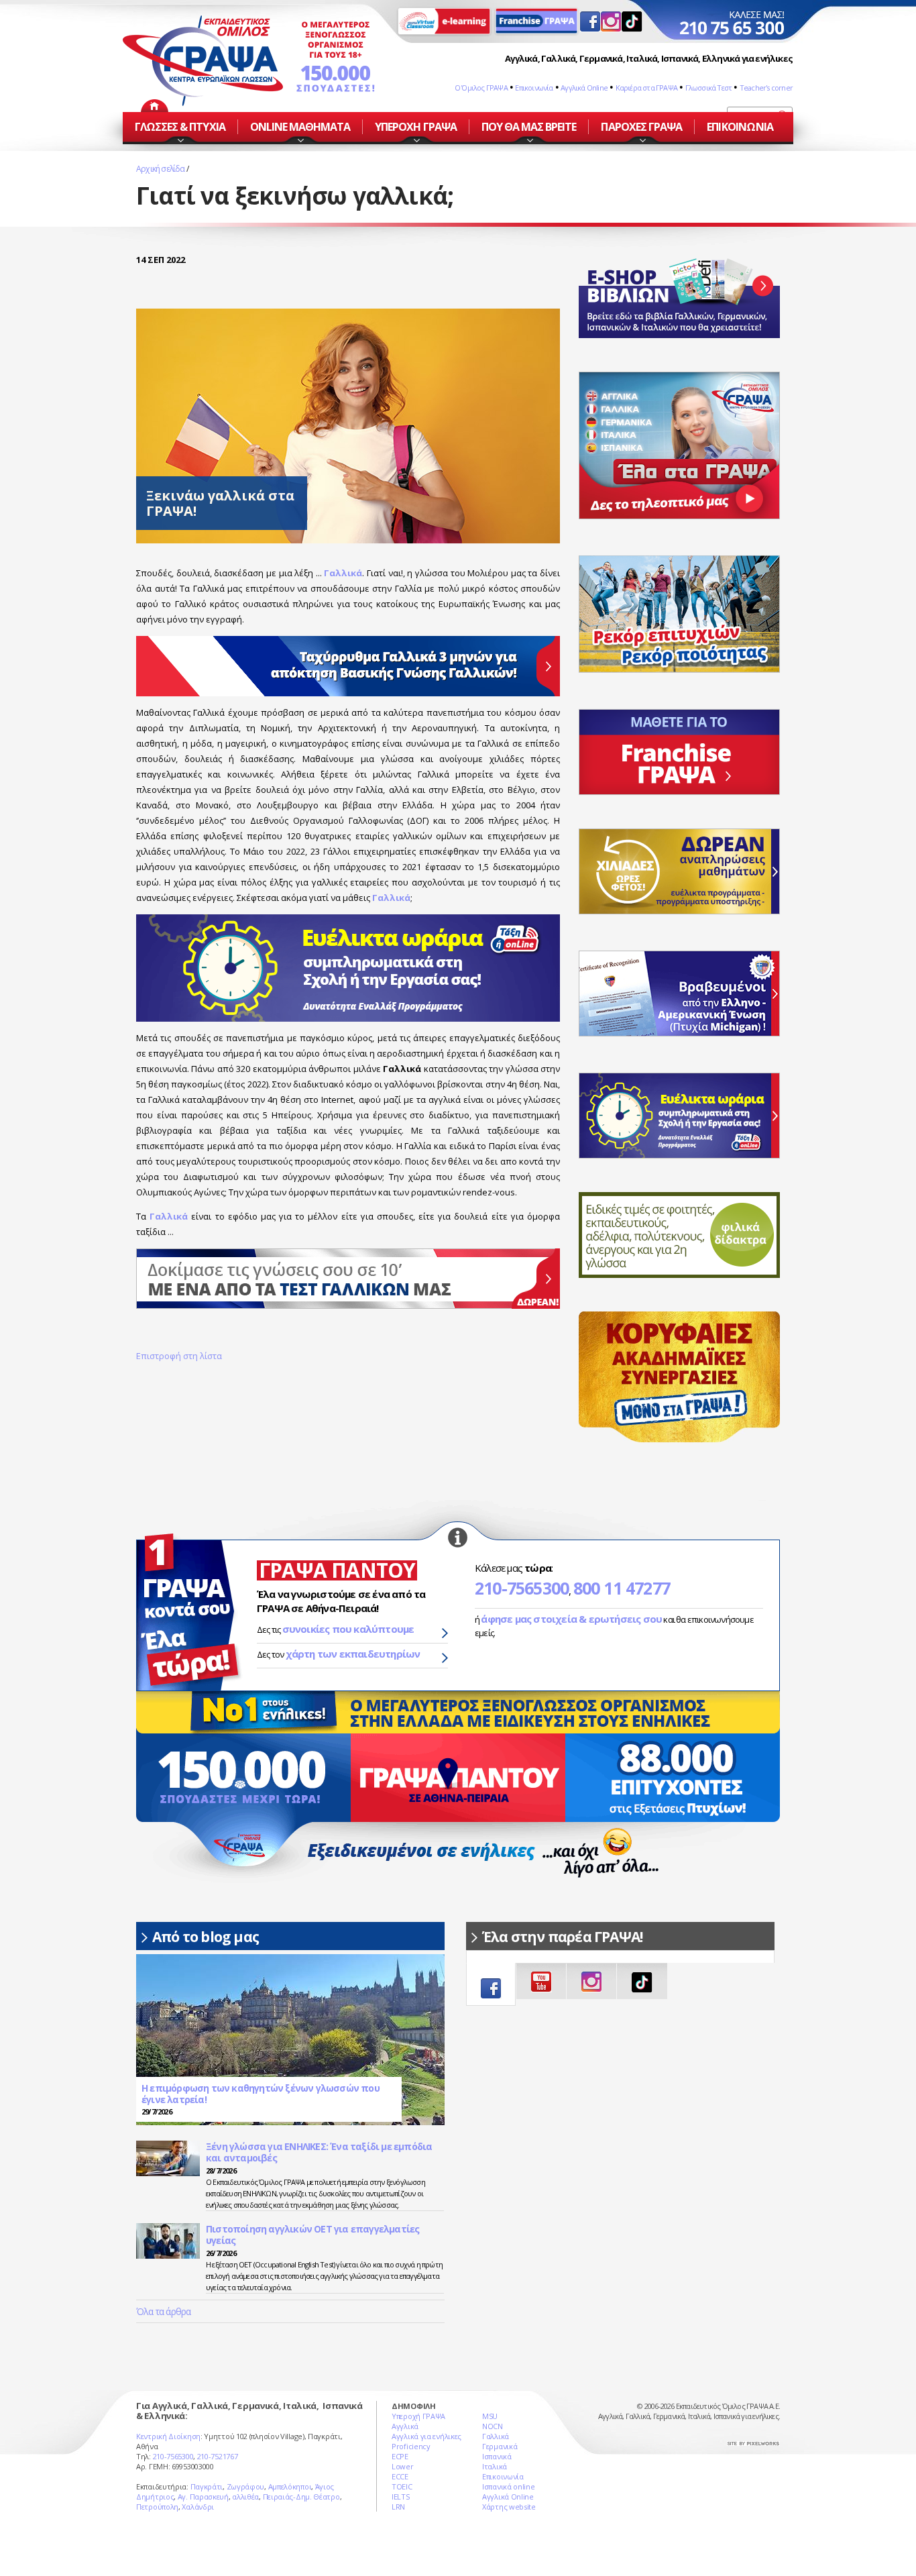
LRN (398, 2507)
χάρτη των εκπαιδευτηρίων (353, 1654)
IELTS (401, 2497)
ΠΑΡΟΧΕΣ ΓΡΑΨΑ (641, 127)
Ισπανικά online (509, 2486)
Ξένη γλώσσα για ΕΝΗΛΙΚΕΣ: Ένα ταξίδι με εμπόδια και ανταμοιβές (319, 2152)
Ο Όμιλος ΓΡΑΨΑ (481, 88)
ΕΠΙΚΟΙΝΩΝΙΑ (740, 127)
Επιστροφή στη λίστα (179, 1356)
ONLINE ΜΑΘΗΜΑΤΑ (300, 127)
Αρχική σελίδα (161, 169)
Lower (403, 2466)
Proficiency (411, 2446)
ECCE (400, 2476)
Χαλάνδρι (198, 2507)
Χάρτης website (509, 2507)
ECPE (400, 2456)
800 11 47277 (622, 1588)
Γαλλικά (391, 898)
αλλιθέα (245, 2497)
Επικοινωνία (534, 88)
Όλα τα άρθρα (163, 2311)
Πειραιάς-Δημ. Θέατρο (301, 2497)
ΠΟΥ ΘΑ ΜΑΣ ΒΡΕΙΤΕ (529, 127)
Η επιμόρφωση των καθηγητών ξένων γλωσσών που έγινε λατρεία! (261, 2094)
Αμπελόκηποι (290, 2486)
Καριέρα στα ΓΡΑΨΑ (646, 88)
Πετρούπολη (157, 2507)
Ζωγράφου (246, 2486)
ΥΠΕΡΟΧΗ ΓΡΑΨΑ (416, 127)
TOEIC (402, 2486)
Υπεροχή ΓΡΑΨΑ (418, 2416)
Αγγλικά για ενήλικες (426, 2436)
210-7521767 (218, 2456)
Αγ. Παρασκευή (203, 2497)
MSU (490, 2416)
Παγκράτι (207, 2486)
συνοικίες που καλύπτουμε (348, 1629)
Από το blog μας (206, 1937)
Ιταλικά (495, 2466)
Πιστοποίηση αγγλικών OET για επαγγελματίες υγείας (312, 2235)
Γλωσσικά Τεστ (709, 88)
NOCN (493, 2426)
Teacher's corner (766, 88)
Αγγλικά (405, 2426)
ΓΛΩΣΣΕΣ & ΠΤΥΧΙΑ (180, 127)
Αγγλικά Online (584, 88)
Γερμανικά (500, 2446)
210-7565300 (522, 1588)
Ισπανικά (497, 2456)
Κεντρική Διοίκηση (168, 2436)
